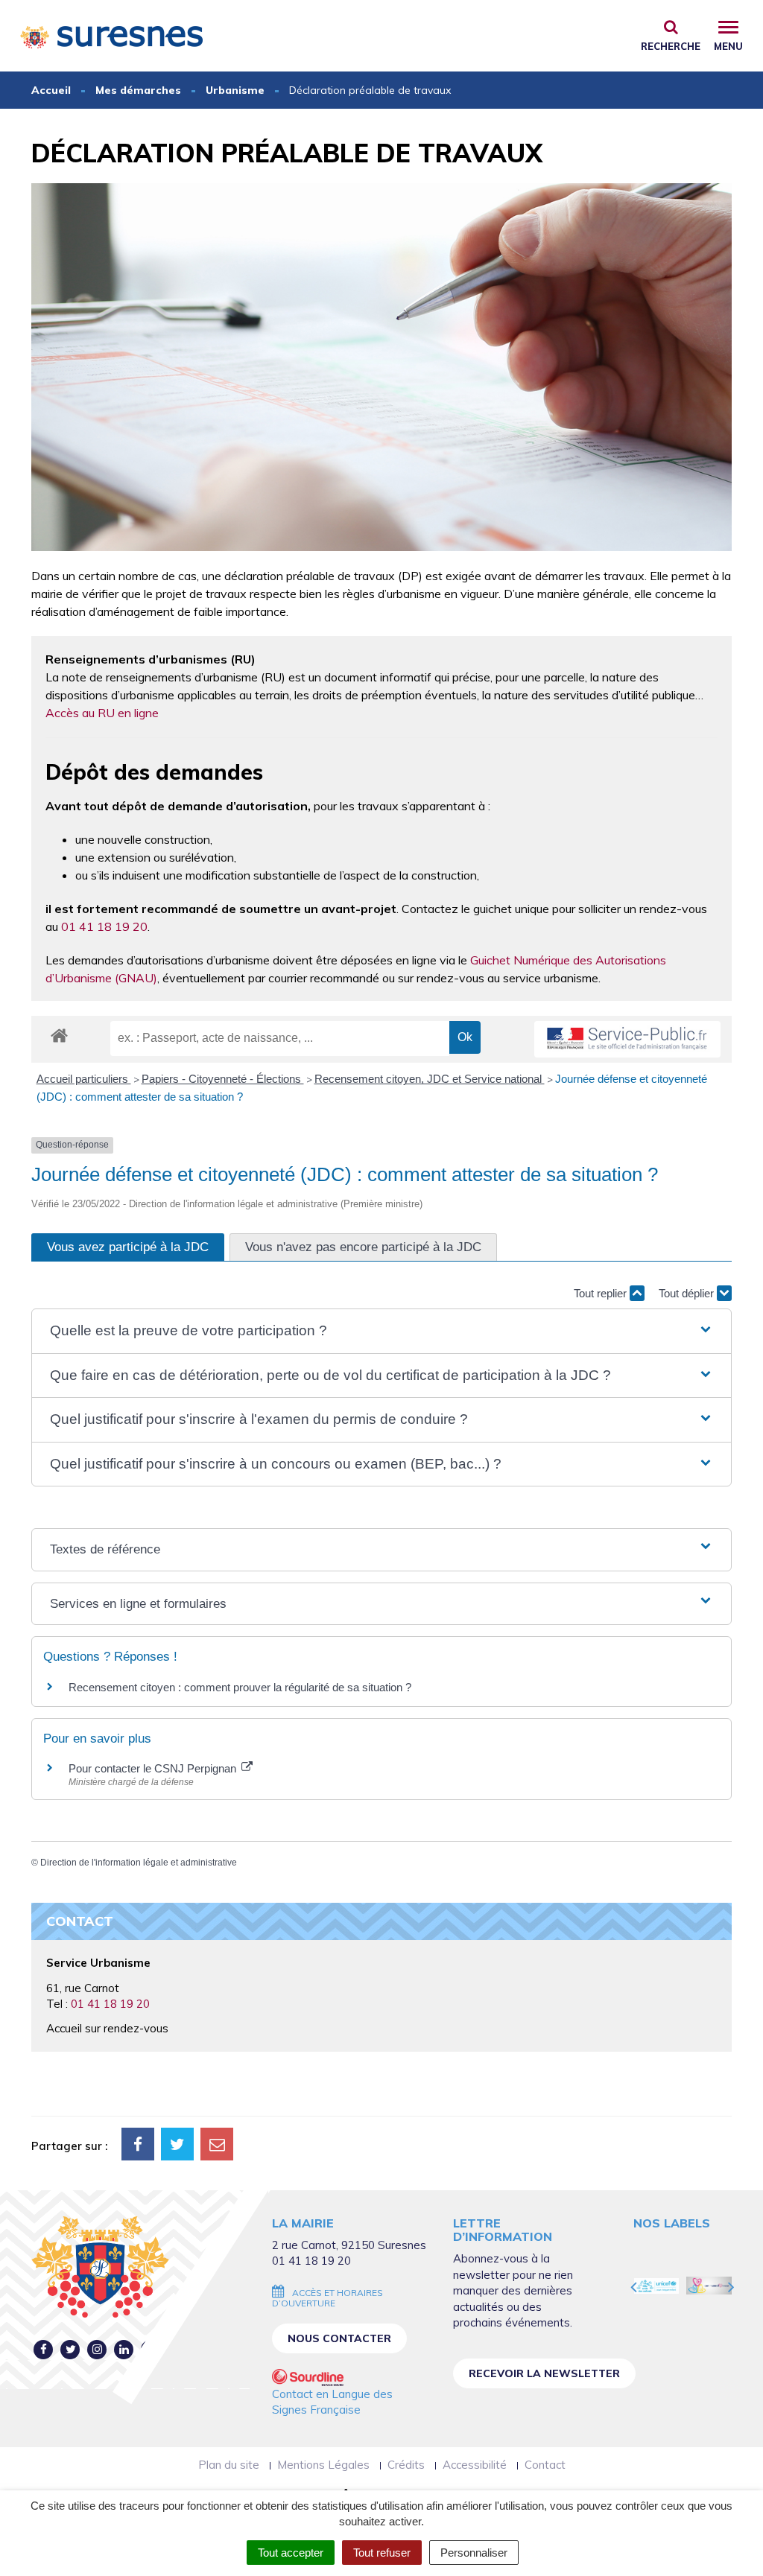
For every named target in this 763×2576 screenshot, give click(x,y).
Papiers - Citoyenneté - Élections (223, 1079)
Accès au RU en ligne (102, 713)
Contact (545, 2465)
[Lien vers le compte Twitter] (70, 2349)
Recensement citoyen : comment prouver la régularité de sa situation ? (240, 1687)
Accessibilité (475, 2465)
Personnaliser (474, 2553)
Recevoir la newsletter (544, 2373)
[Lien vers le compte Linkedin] (124, 2349)
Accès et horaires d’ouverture (327, 2298)
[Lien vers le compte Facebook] (44, 2349)
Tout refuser (382, 2553)
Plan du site (229, 2465)
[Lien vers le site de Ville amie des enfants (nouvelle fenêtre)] (657, 2286)
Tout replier (602, 1293)
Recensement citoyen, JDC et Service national (430, 1079)
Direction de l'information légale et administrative (139, 1863)
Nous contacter (339, 2338)
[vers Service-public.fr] (627, 1039)
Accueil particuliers (84, 1079)
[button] (381, 1331)
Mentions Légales (323, 2465)
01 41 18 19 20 (104, 926)
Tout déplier (688, 1293)
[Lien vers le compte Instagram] (97, 2349)
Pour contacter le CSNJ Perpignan (154, 1768)
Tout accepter (291, 2553)
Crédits (406, 2465)
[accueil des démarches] (59, 1035)
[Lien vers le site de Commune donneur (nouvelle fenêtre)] (709, 2286)
